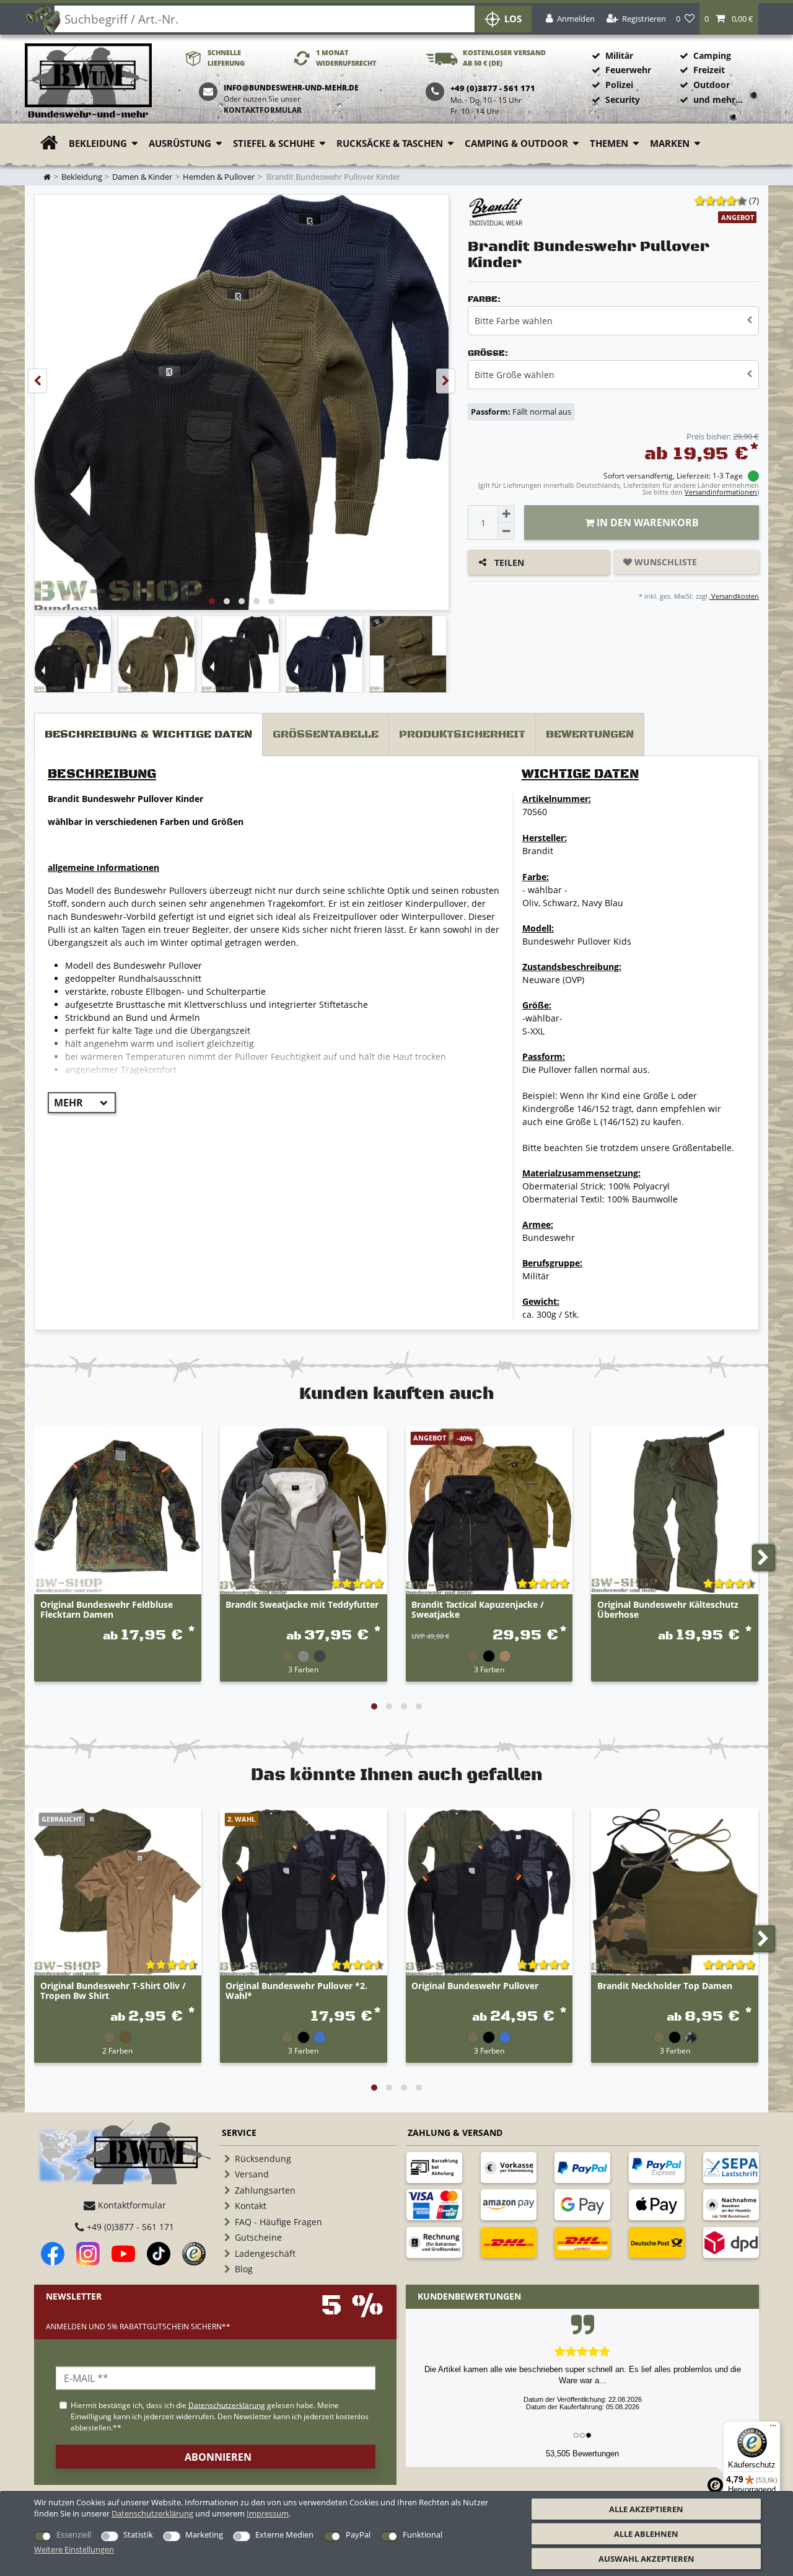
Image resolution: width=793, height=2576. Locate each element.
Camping (712, 55)
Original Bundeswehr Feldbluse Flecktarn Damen (107, 1610)
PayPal (358, 2534)
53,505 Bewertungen (582, 2454)
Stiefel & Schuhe (274, 143)
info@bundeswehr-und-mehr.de (291, 88)
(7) (754, 201)
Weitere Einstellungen (74, 2549)
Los (513, 19)
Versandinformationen (721, 492)
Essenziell (74, 2534)
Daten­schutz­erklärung (152, 2513)
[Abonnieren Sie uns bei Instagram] (88, 2254)
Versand (252, 2174)
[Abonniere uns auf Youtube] (123, 2254)
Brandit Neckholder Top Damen (665, 1986)
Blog (244, 2269)
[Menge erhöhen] (506, 514)
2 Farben (117, 2050)
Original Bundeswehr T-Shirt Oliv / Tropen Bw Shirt (113, 1991)
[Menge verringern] (506, 531)
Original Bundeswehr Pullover (475, 1986)
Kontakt (251, 2206)
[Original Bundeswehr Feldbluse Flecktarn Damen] (118, 1511)
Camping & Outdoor (516, 143)
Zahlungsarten (265, 2190)
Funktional (423, 2534)
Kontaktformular (263, 110)
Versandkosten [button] (734, 596)
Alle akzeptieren (646, 2509)
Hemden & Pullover (219, 177)
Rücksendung (263, 2159)
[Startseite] (88, 82)
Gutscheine (258, 2237)
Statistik (138, 2534)
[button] (729, 19)
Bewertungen (590, 734)
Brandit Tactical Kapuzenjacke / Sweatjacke (478, 1610)
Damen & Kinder (142, 177)
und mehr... (718, 99)
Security (623, 99)
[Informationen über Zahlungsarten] (434, 2168)
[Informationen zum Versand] (509, 2243)
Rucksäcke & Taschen (390, 143)
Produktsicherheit (462, 734)
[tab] (148, 735)
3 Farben (303, 1669)
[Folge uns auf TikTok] (159, 2254)
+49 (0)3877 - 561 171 (129, 2227)
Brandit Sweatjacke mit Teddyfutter (302, 1605)
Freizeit (709, 70)
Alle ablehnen (646, 2534)
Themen (609, 143)
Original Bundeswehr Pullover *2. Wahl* (296, 1991)
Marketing (204, 2534)
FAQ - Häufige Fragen (278, 2222)
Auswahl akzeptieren (646, 2559)
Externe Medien (284, 2534)
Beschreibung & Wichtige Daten (148, 734)
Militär (619, 55)
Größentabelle (326, 734)
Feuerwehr (628, 70)
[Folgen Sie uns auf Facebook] (53, 2254)
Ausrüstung (180, 143)
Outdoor (712, 85)
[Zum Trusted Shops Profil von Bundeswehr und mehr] (194, 2254)
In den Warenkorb (646, 523)
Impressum (268, 2513)
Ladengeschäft (265, 2253)
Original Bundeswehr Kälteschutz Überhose (668, 1610)
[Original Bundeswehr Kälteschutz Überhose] (675, 1511)
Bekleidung (98, 143)
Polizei (619, 85)
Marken (670, 143)
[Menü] (773, 2428)
